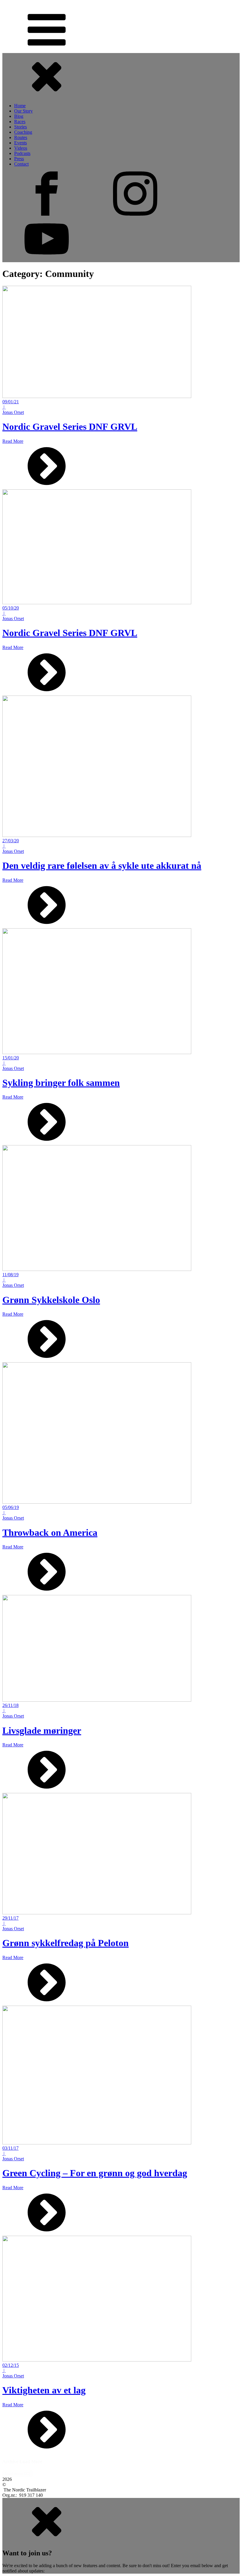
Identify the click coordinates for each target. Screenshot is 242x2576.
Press (19, 159)
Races (20, 122)
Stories (21, 127)
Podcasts (22, 153)
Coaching (23, 132)
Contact (21, 164)
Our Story (23, 111)
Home (20, 106)
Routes (21, 137)
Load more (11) (17, 2474)
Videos (21, 148)
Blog (19, 116)
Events (21, 143)
